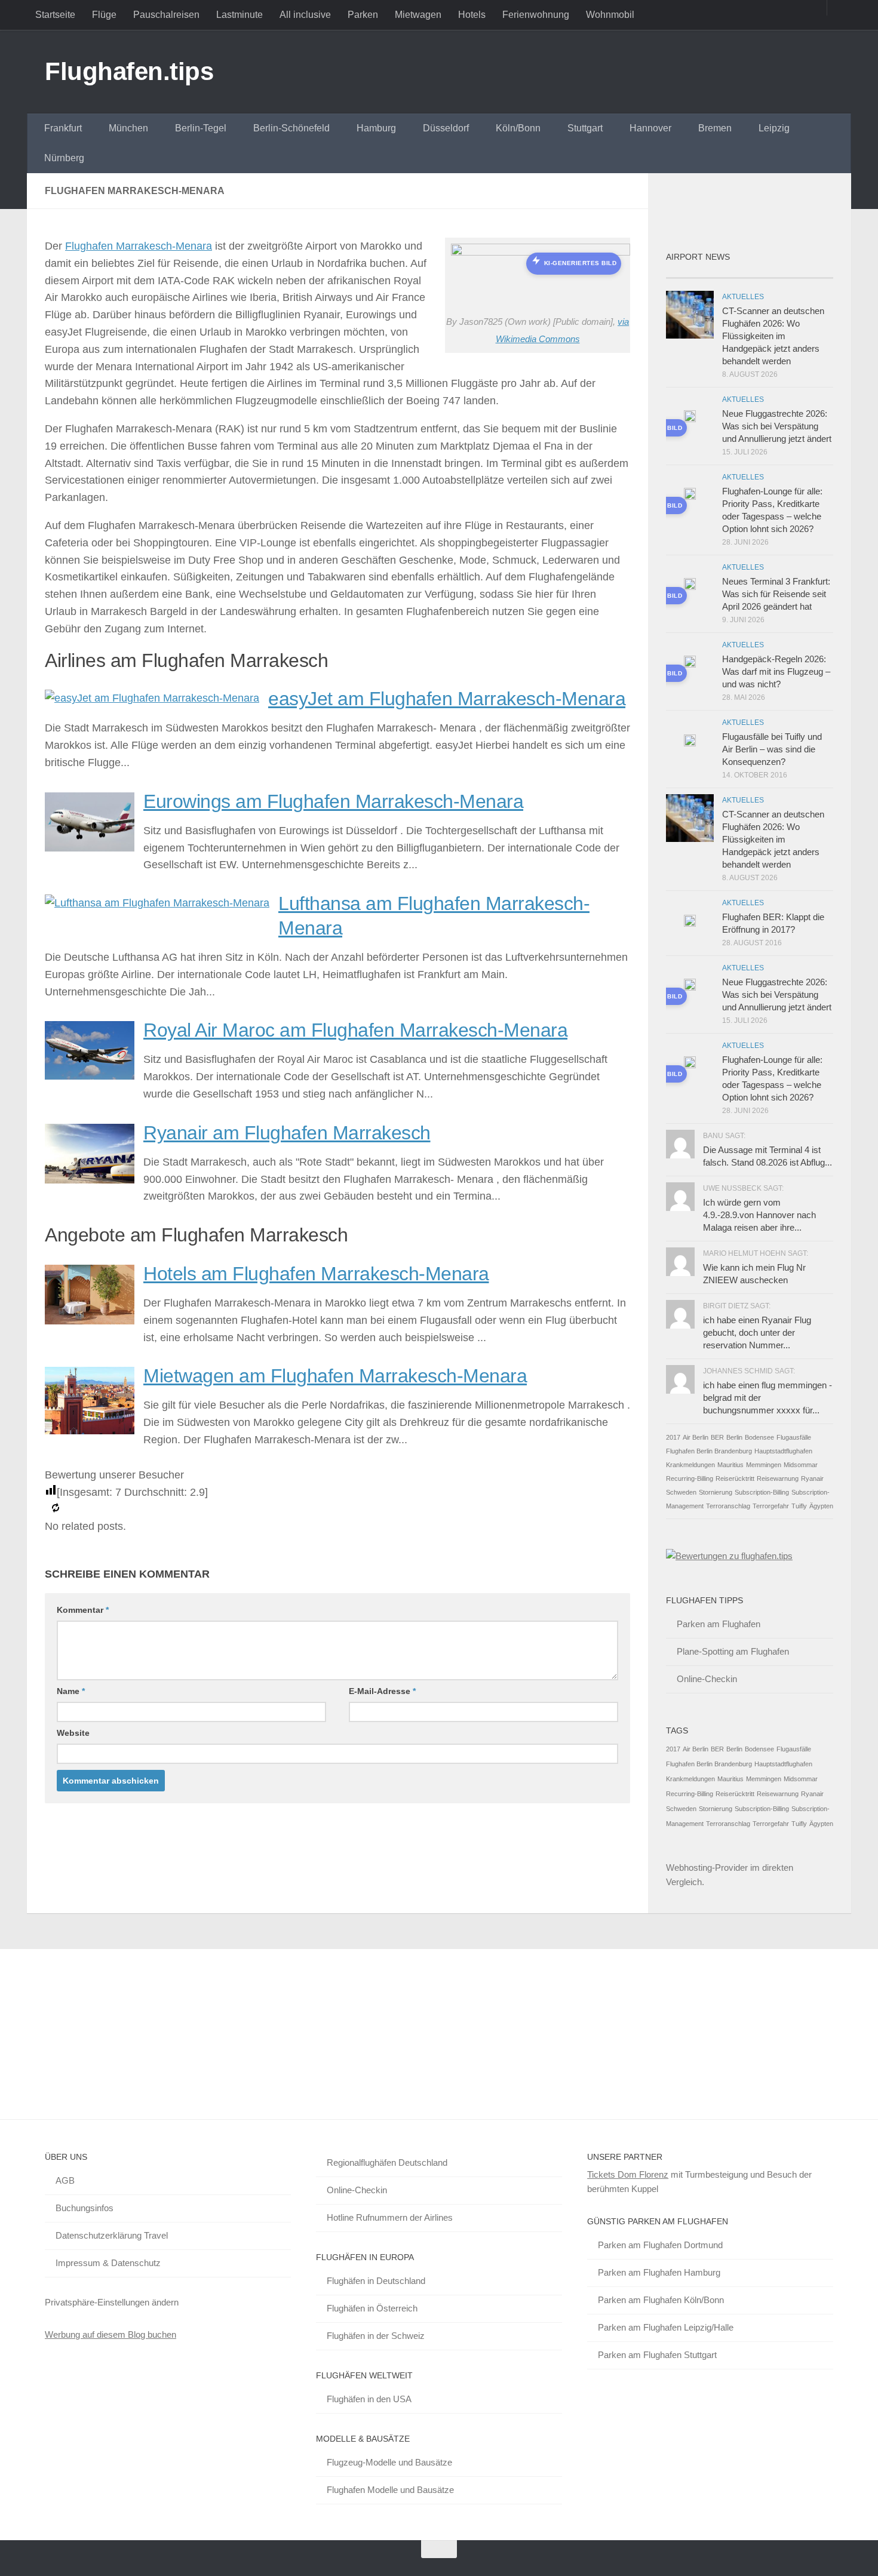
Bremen (715, 128)
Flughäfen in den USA (369, 2399)
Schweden (681, 1492)
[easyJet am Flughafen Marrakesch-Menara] (152, 698)
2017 (673, 1437)
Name (71, 1691)
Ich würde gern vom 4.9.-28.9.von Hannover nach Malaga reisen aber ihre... (759, 1215)
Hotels (472, 15)
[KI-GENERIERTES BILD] (690, 418)
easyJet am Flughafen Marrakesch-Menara (447, 699)
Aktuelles (743, 297)
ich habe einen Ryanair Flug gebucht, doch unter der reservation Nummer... (757, 1332)
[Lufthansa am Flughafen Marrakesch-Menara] (157, 903)
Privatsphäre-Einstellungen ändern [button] (112, 2302)
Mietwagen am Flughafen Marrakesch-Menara (335, 1376)
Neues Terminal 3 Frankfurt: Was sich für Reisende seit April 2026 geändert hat (776, 594)
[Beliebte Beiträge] (729, 273)
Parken (363, 15)
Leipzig (774, 128)
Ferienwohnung (536, 15)
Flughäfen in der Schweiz (376, 2336)
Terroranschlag (728, 1506)
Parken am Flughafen (719, 1624)
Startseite (55, 15)
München (128, 128)
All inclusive (305, 15)
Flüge (104, 15)
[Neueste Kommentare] (770, 273)
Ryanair (812, 1478)
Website (73, 1733)
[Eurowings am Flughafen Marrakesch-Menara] (90, 848)
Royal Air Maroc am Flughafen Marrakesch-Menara (355, 1030)
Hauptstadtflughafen (783, 1451)
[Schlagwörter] (812, 273)
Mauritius (730, 1465)
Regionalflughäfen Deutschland (387, 2162)
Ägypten (821, 1506)
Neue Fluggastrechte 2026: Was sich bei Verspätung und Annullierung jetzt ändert (777, 426)
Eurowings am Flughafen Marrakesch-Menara (333, 801)
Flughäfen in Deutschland (376, 2281)
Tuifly (799, 1506)
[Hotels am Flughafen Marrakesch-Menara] (90, 1321)
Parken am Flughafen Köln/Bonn (661, 2300)
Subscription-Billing (762, 1492)
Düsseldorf (446, 128)
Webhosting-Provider (707, 1868)
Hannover (650, 128)
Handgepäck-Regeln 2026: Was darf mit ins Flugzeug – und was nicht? (776, 671)
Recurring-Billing (690, 1478)
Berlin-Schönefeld (291, 128)
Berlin (734, 1437)
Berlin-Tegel (201, 128)
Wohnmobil (610, 15)
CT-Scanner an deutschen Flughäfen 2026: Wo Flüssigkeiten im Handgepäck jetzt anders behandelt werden (773, 336)
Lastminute (240, 15)
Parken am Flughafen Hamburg (659, 2272)
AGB (65, 2180)
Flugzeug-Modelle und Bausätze (389, 2462)
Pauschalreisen (166, 15)
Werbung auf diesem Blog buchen (110, 2334)
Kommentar (83, 1610)
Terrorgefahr (771, 1506)
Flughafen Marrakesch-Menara (139, 246)
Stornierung (716, 1492)
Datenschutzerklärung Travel (112, 2235)
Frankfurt (63, 128)
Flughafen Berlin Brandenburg (709, 1451)
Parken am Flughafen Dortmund (660, 2245)
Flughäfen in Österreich (372, 2308)
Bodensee (759, 1437)
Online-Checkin (707, 1679)
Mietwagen (418, 15)
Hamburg (376, 128)
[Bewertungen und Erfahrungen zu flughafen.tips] (729, 1556)
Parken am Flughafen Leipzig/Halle (666, 2327)
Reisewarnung (778, 1478)
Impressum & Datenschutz (108, 2263)
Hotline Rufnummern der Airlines (390, 2217)
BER (717, 1437)
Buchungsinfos (85, 2208)
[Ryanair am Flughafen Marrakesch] (90, 1180)
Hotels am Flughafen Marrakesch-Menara (316, 1274)
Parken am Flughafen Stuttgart (657, 2355)
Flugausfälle (794, 1437)
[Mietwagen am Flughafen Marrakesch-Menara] (90, 1431)
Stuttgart (585, 128)
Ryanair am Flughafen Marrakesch (287, 1133)
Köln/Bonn (518, 128)
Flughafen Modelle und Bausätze (390, 2490)
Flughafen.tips (129, 71)
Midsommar (801, 1465)
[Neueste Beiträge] (687, 273)
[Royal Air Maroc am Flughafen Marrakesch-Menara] (90, 1076)
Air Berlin (696, 1437)
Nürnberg (64, 158)
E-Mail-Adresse (382, 1691)
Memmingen (764, 1465)
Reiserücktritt (735, 1478)
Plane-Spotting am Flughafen (733, 1651)
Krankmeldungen (690, 1465)
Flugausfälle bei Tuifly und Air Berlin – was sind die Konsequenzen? (772, 749)
